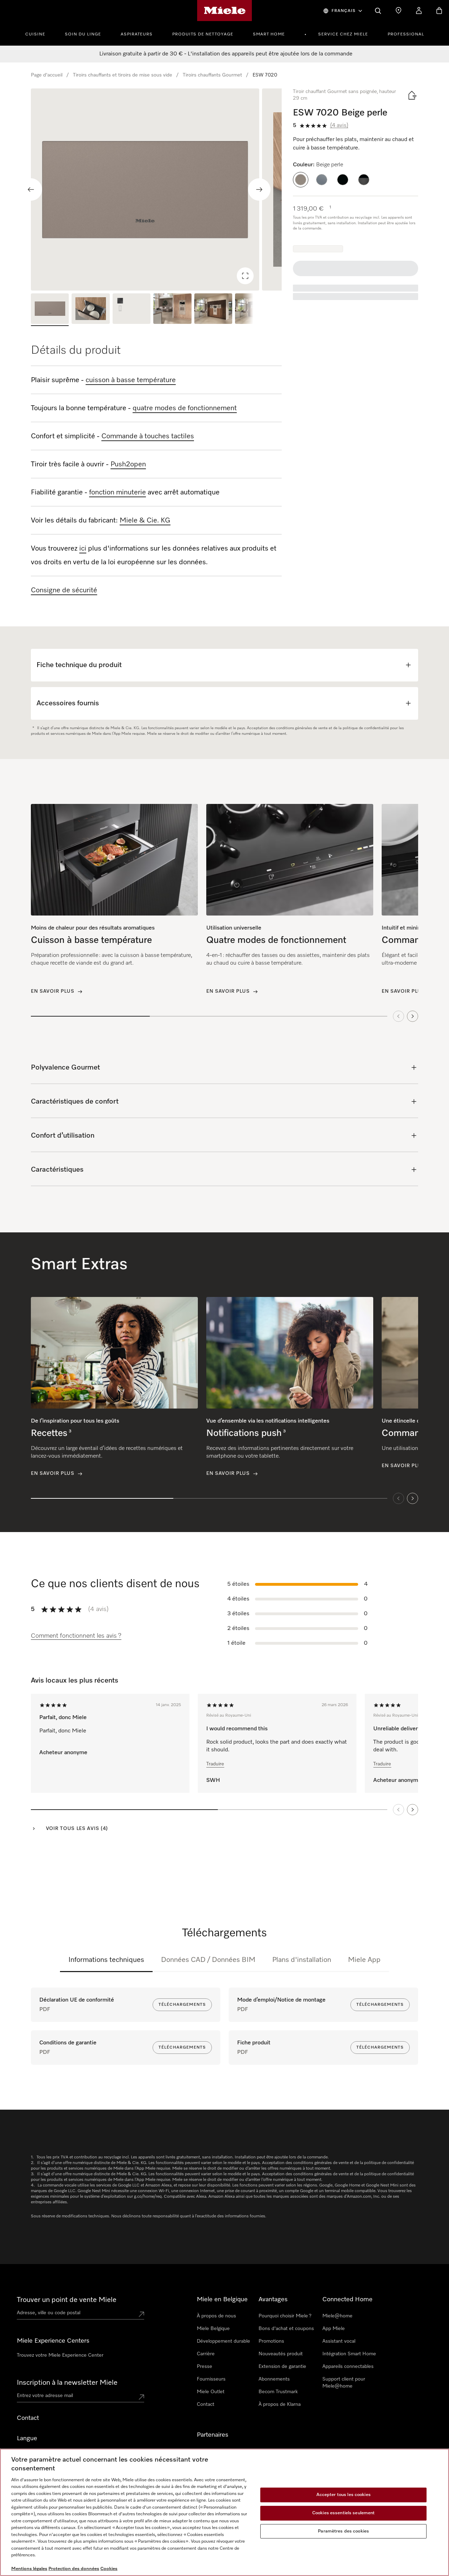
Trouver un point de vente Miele (67, 2300)
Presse (205, 2367)
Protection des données (74, 2569)
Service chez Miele (343, 34)
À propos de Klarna (280, 2404)
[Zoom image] (245, 276)
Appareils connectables (348, 2367)
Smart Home (269, 34)
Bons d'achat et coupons (286, 2329)
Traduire (215, 1764)
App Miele (334, 2329)
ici (83, 548)
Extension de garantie (282, 2367)
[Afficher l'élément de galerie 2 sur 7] (91, 310)
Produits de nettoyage (203, 34)
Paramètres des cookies (343, 2531)
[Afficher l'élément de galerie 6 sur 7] (254, 310)
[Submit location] (141, 2314)
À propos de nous (216, 2316)
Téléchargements (182, 2005)
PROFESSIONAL (406, 34)
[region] (156, 189)
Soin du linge (83, 34)
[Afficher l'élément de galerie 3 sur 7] (132, 310)
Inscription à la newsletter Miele (67, 2383)
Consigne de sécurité (64, 590)
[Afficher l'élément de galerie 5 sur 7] (213, 310)
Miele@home (337, 2316)
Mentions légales (29, 2569)
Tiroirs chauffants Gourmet (212, 75)
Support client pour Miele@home (344, 2383)
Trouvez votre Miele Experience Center (60, 2355)
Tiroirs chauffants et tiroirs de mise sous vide (123, 75)
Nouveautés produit (281, 2354)
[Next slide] (259, 189)
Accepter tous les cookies (344, 2495)
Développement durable (223, 2341)
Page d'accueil (47, 75)
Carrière (206, 2354)
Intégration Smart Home (349, 2354)
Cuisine (35, 34)
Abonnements (274, 2379)
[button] (301, 180)
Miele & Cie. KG (145, 520)
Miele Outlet (211, 2392)
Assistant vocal (339, 2341)
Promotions (271, 2341)
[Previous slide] (31, 189)
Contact (206, 2404)
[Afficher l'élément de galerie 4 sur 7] (172, 310)
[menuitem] (39, 33)
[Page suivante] (413, 1810)
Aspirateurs (137, 34)
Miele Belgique (213, 2329)
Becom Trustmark (278, 2392)
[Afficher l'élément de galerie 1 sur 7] (50, 310)
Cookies (109, 2569)
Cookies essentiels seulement (344, 2513)
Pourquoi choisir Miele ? (285, 2316)
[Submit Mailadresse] (141, 2397)
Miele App (364, 1960)
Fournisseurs (211, 2379)
